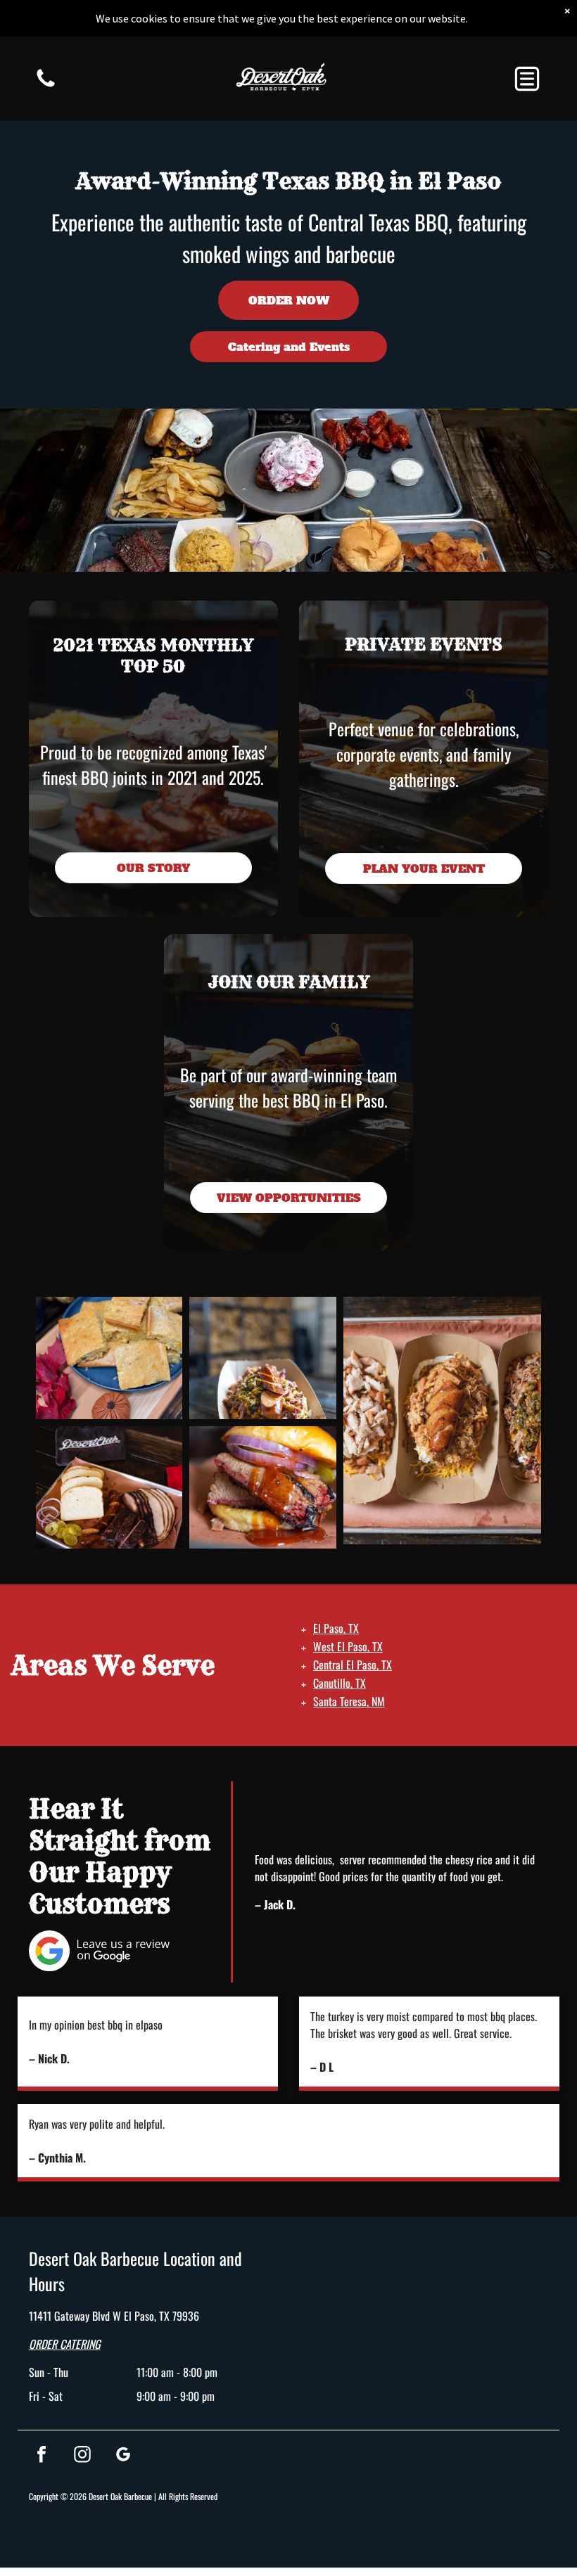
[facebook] (42, 2456)
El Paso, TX (336, 1628)
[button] (527, 79)
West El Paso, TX (348, 1646)
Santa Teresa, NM (349, 1701)
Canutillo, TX (340, 1683)
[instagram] (82, 2456)
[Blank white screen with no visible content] (46, 85)
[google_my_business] (123, 2456)
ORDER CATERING (65, 2344)
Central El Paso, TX (353, 1665)
